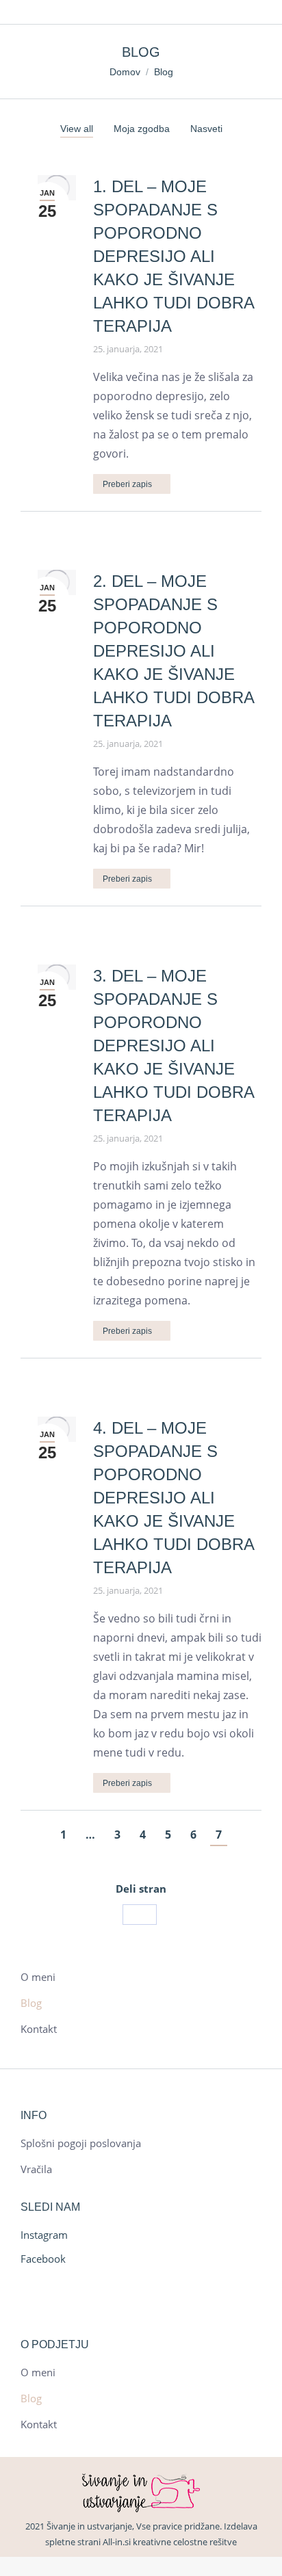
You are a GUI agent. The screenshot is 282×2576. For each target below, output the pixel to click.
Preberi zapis (127, 484)
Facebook (43, 2259)
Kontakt (39, 2029)
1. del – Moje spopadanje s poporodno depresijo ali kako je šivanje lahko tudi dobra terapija (174, 256)
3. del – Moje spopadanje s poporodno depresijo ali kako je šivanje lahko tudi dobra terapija (174, 1046)
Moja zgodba (142, 129)
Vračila (36, 2169)
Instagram (44, 2235)
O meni (38, 1977)
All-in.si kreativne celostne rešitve (170, 2542)
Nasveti (206, 129)
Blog (31, 2003)
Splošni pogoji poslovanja (81, 2143)
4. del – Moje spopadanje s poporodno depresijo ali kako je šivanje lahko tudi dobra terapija (174, 1498)
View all (77, 129)
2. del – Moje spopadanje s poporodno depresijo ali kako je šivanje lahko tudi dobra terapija (174, 651)
